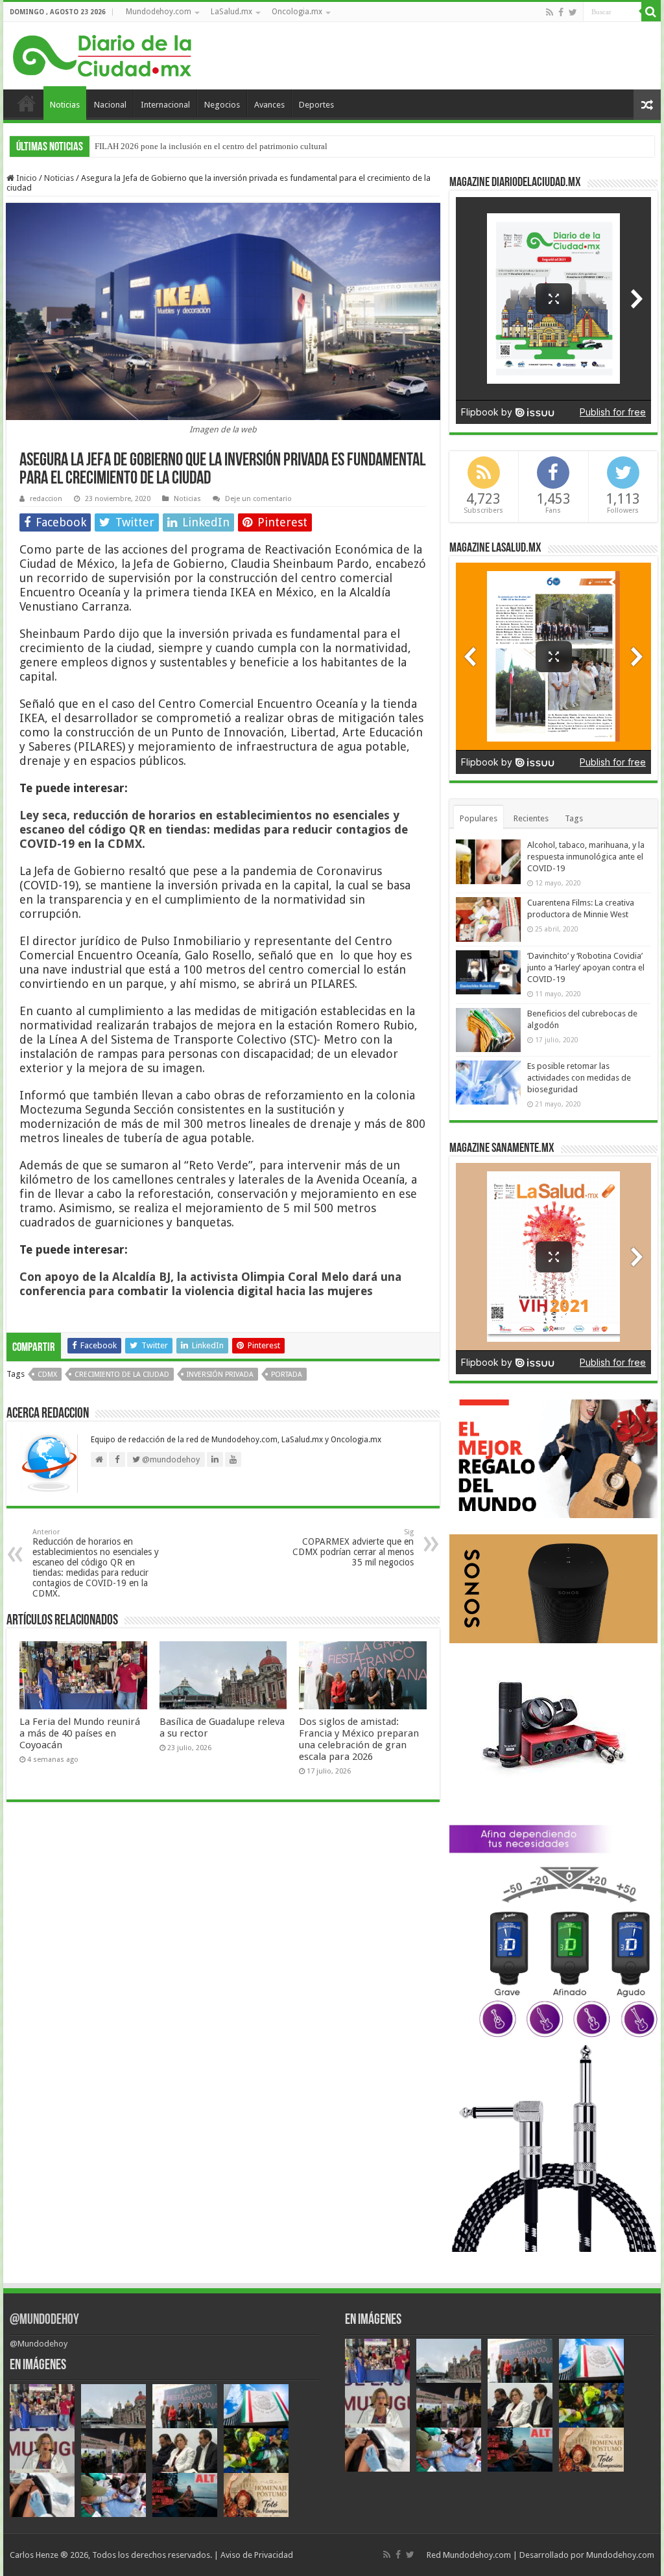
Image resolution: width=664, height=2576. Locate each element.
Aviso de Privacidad (257, 2555)
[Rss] (550, 12)
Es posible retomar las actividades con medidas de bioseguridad (579, 1078)
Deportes (316, 105)
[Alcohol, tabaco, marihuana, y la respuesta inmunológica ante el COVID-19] (488, 861)
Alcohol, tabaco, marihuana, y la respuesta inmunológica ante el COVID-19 (586, 857)
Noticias (65, 105)
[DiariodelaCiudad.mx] (102, 54)
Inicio (27, 103)
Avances (269, 105)
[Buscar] (651, 12)
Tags (574, 818)
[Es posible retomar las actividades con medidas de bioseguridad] (488, 1083)
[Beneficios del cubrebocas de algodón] (488, 1030)
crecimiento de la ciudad (122, 1375)
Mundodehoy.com (159, 12)
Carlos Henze (34, 2555)
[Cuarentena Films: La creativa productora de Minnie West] (488, 919)
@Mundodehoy (44, 2320)
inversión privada (220, 1375)
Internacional (165, 105)
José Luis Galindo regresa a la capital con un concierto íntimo (203, 146)
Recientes (531, 818)
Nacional (110, 105)
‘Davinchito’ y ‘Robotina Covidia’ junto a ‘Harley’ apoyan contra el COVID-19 (586, 967)
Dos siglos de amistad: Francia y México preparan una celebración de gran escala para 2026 (359, 1739)
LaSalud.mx (231, 12)
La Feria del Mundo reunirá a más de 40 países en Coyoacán (80, 1733)
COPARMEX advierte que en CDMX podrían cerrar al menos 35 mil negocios (353, 1548)
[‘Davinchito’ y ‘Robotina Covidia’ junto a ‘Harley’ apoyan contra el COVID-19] (488, 972)
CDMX (47, 1375)
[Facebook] (561, 12)
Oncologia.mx (297, 12)
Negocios (222, 105)
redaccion (46, 499)
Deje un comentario (258, 499)
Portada (287, 1375)
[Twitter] (573, 12)
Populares (479, 818)
